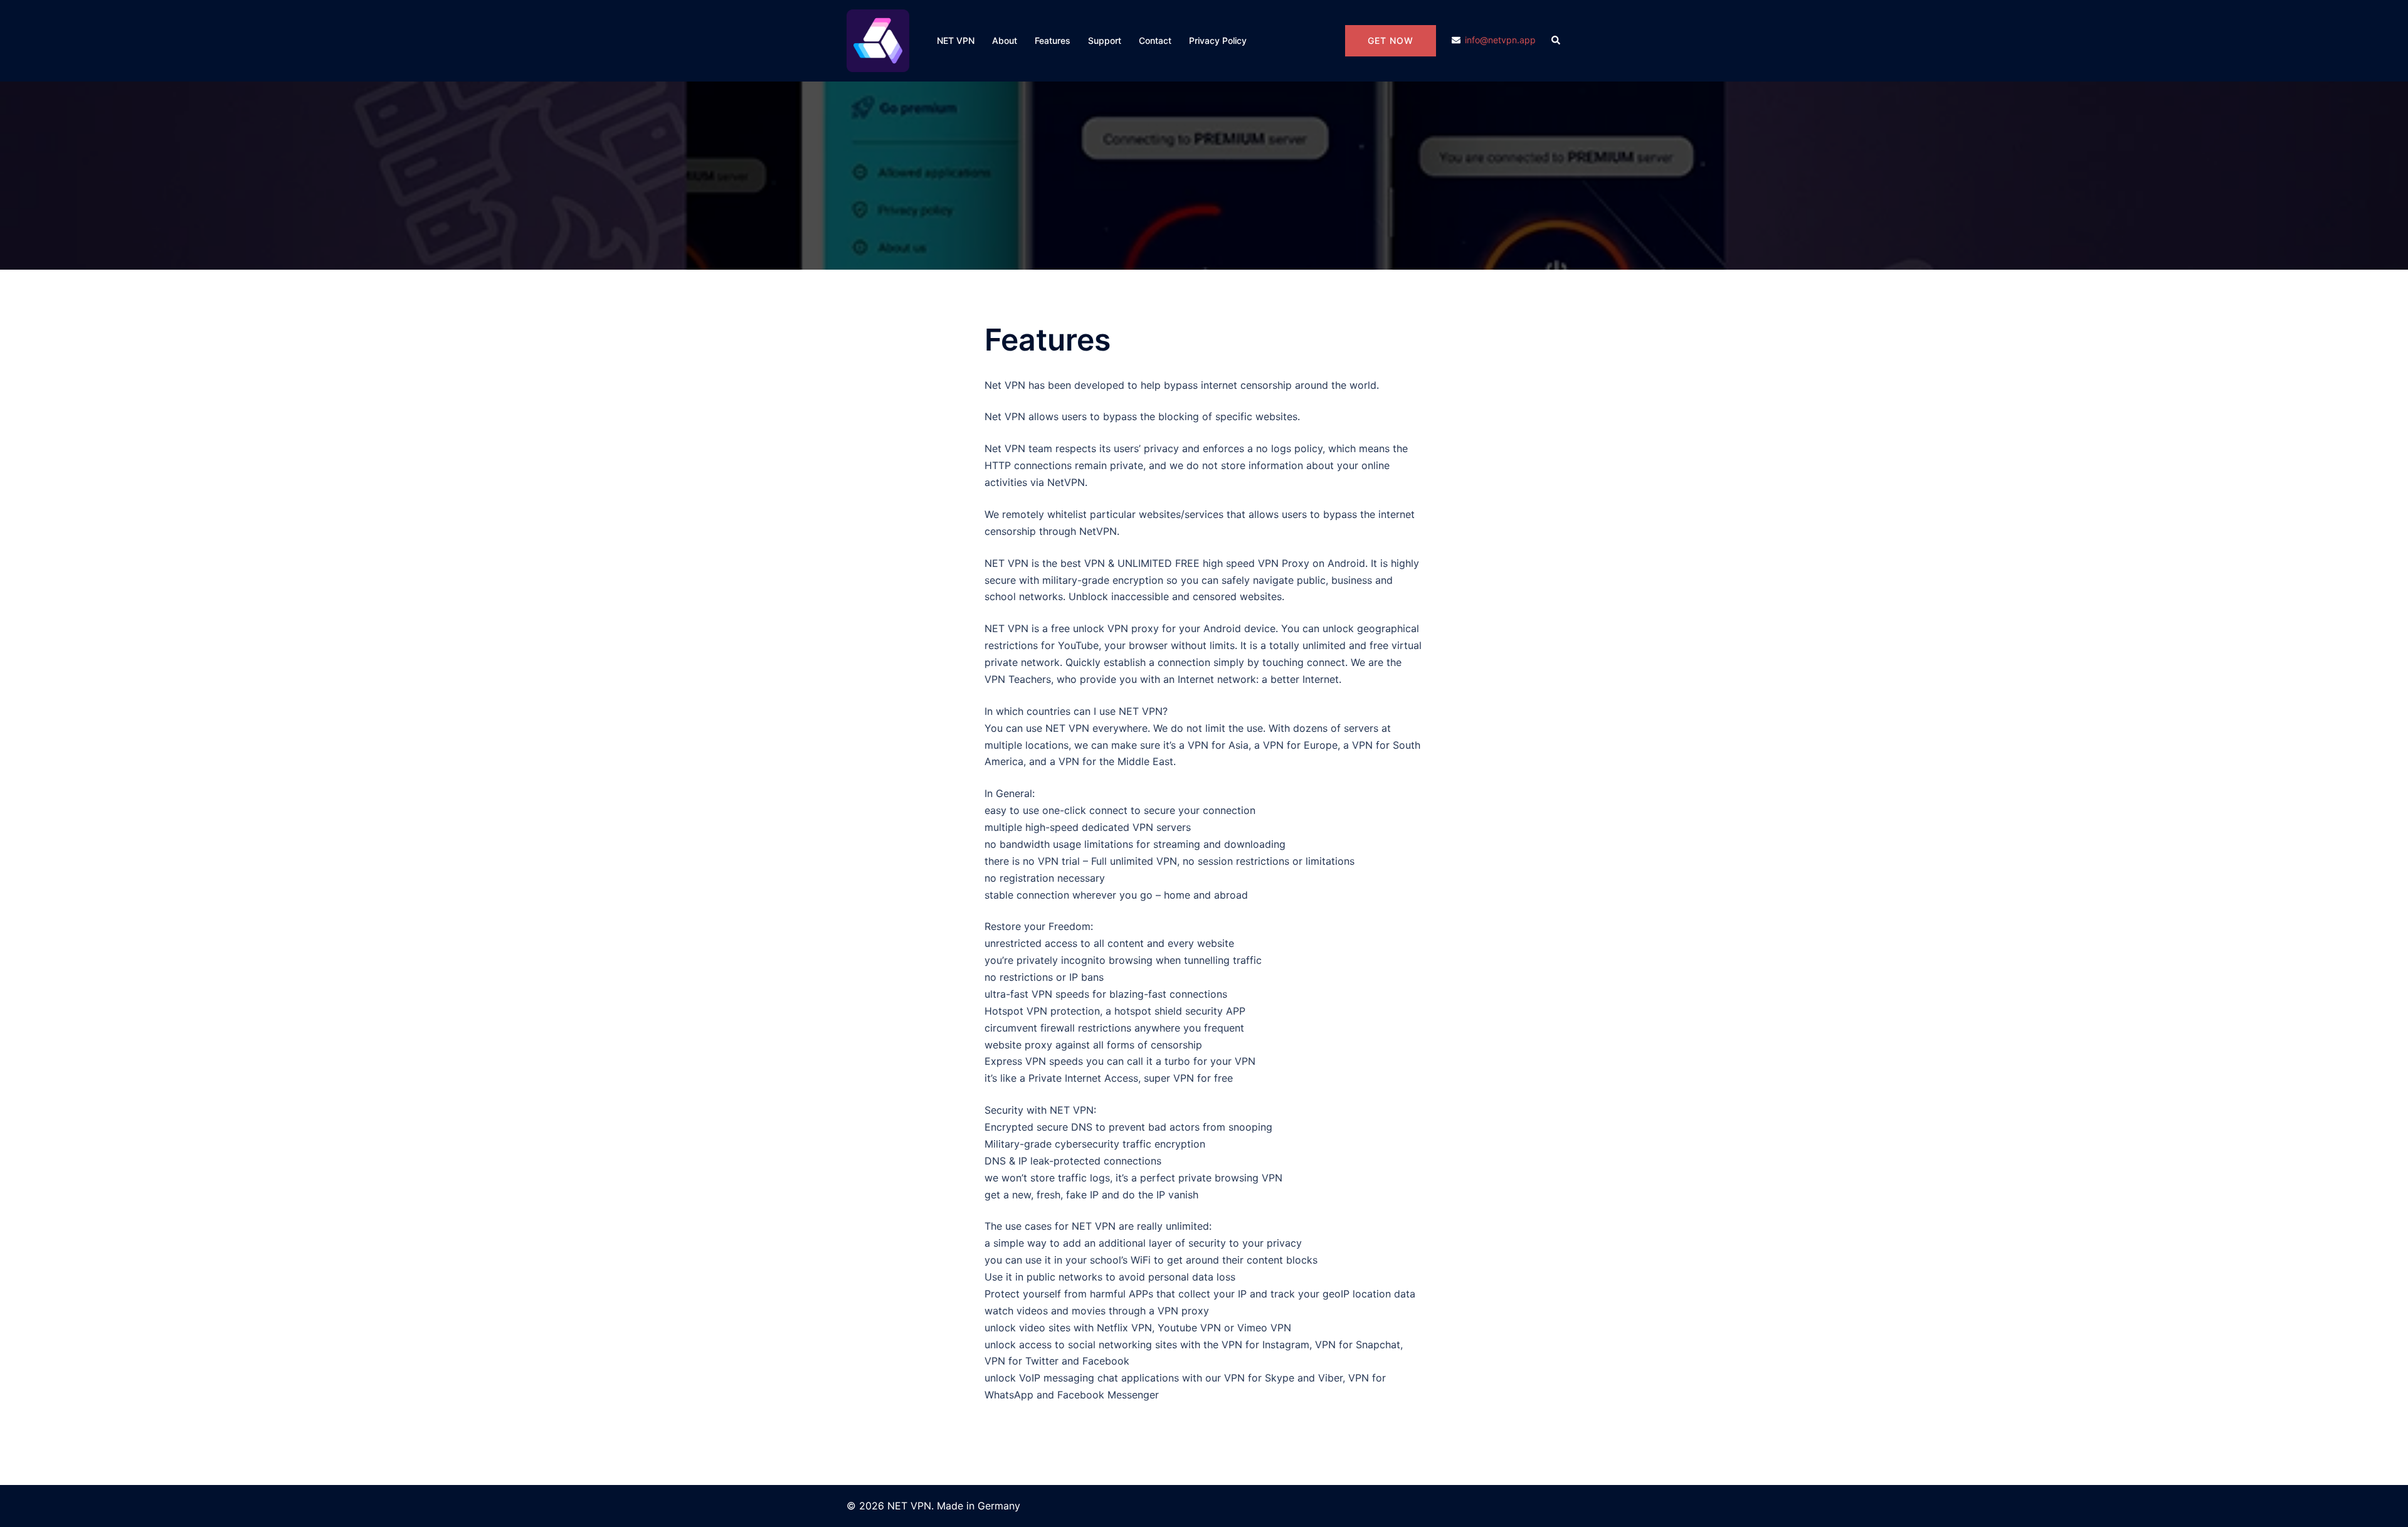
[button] (1556, 41)
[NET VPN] (878, 40)
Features (1053, 40)
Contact (1155, 40)
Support (1105, 40)
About (1005, 40)
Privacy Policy (1218, 40)
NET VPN (956, 40)
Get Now (1391, 40)
